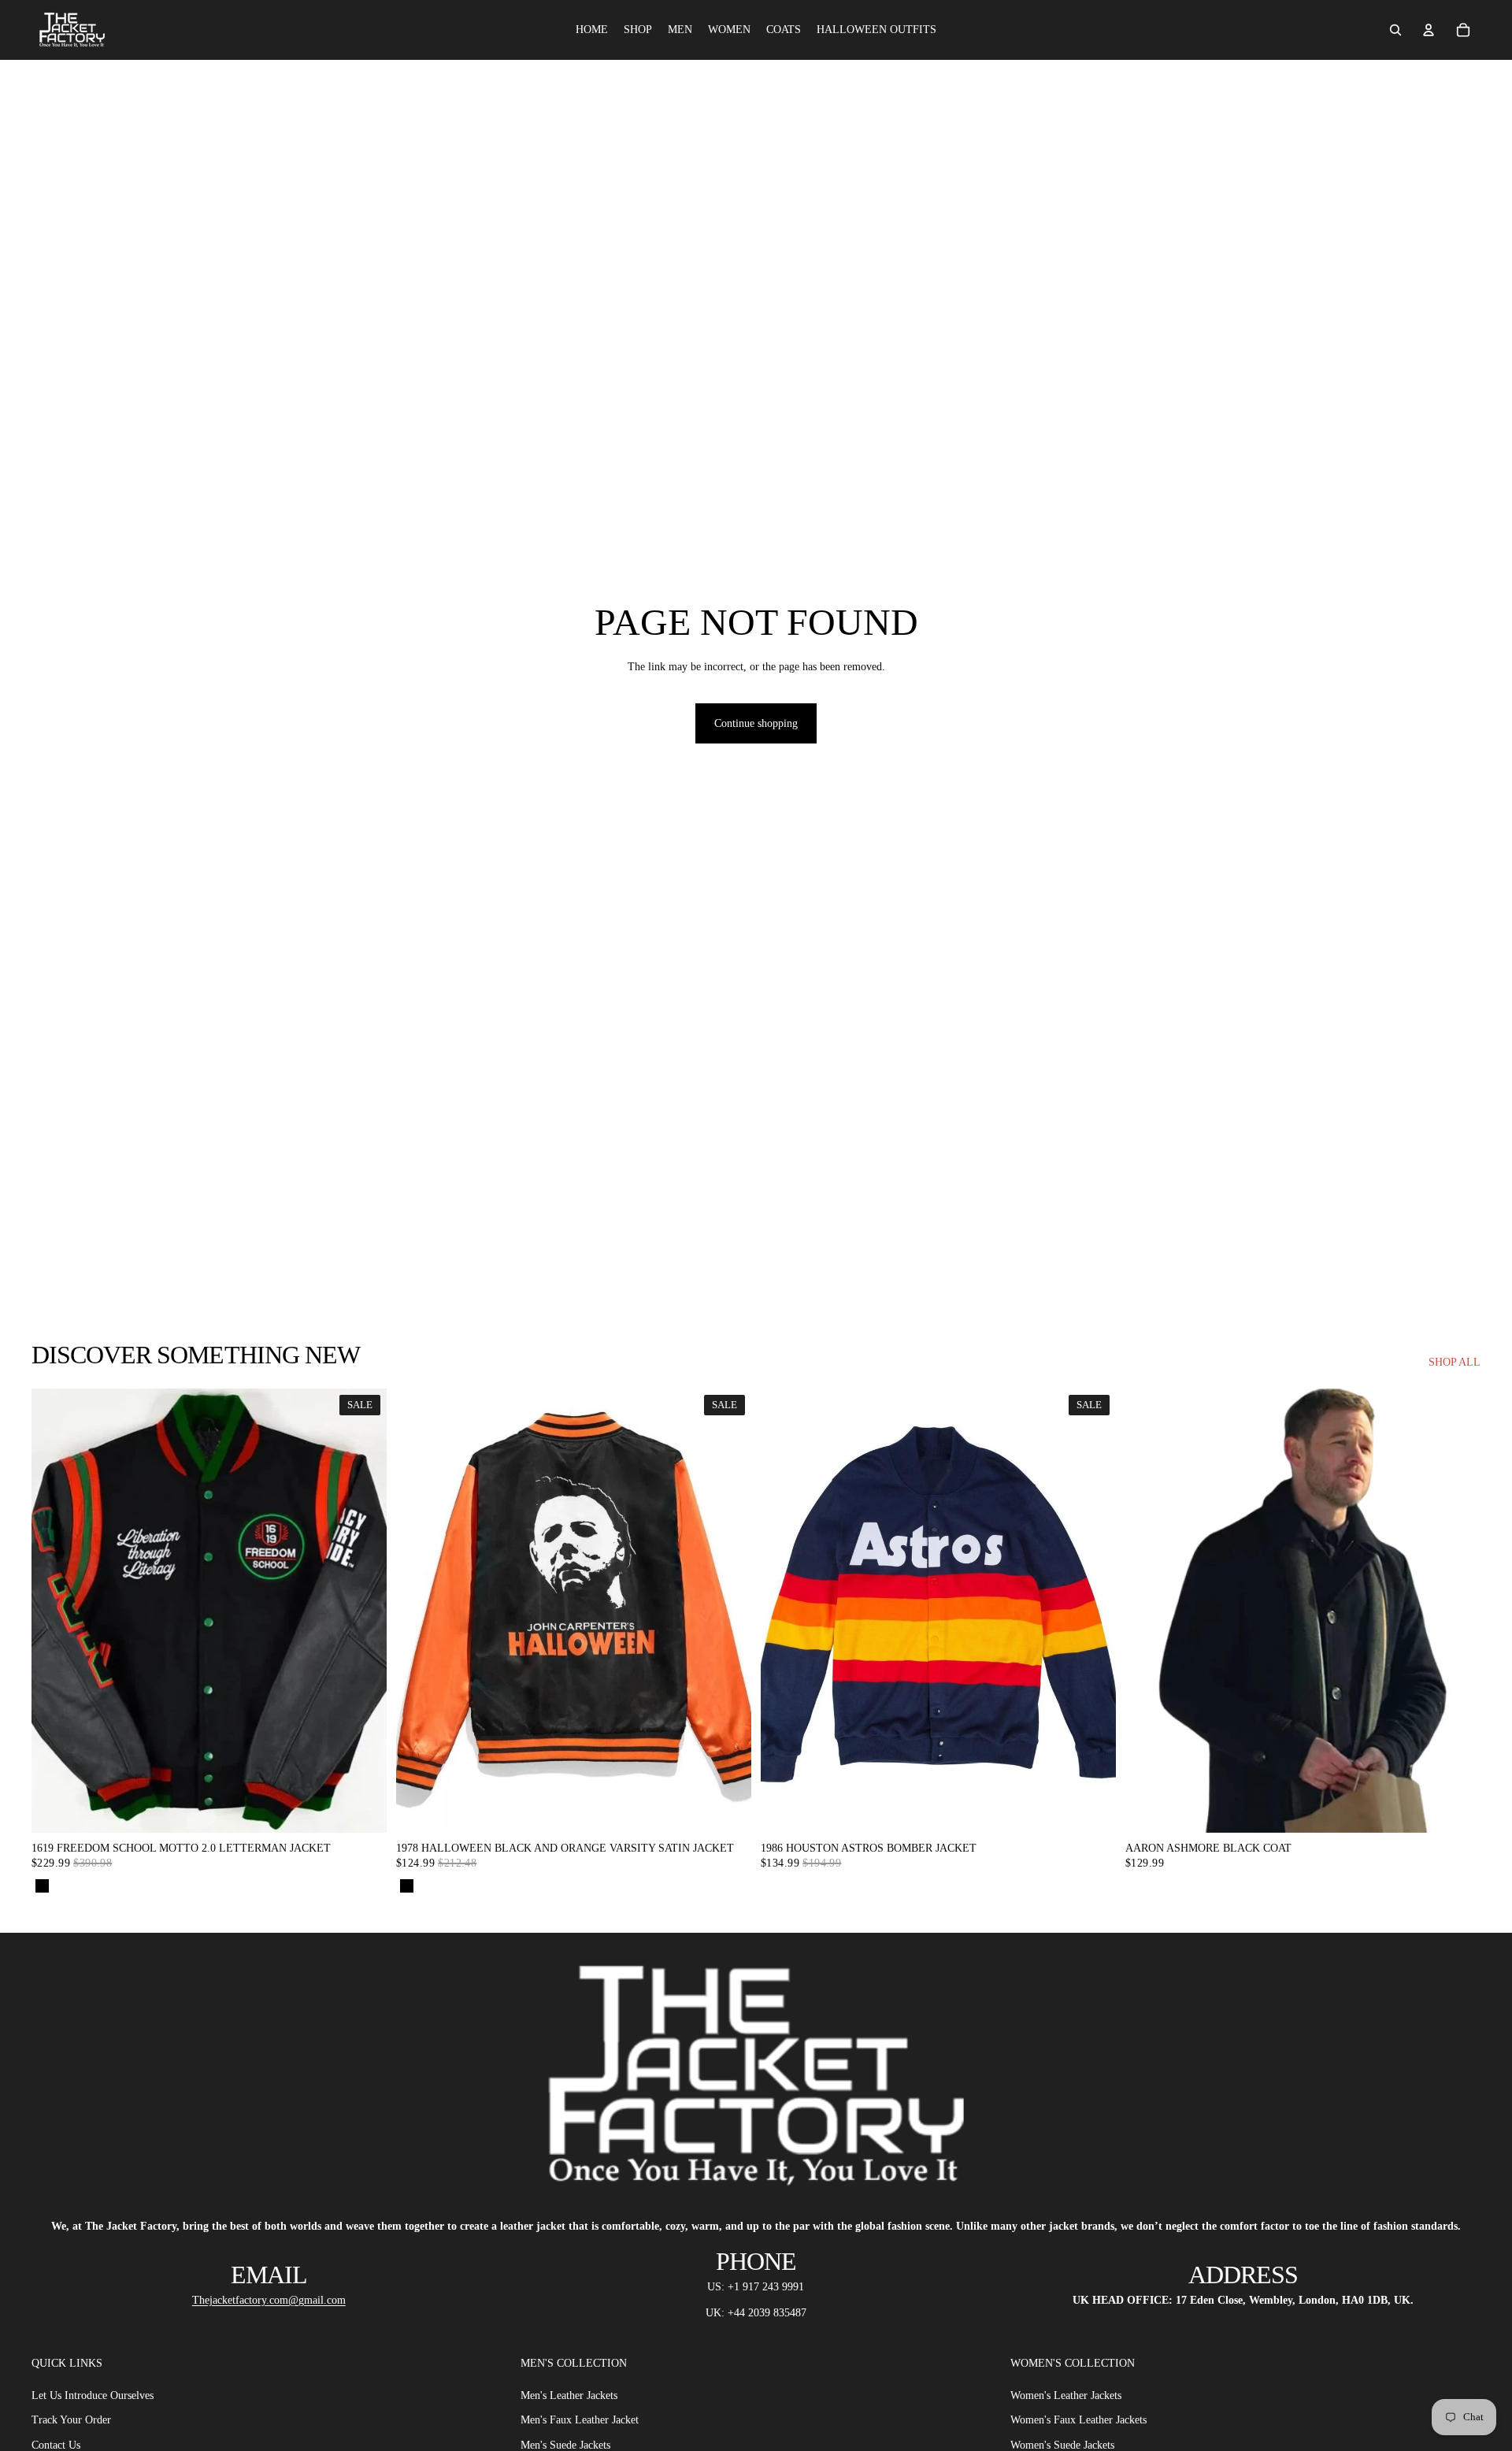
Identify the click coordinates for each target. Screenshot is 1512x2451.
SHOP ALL (1455, 1362)
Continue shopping (756, 723)
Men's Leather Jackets (569, 2395)
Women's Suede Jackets (1062, 2445)
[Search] (1395, 30)
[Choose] (362, 1808)
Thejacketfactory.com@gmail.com (269, 2300)
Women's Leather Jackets (1066, 2395)
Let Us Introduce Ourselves (93, 2395)
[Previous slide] (1149, 1611)
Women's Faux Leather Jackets (1078, 2420)
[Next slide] (1457, 1611)
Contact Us (56, 2445)
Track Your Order (71, 2420)
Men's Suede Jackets (565, 2445)
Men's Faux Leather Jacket (580, 2420)
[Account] (1429, 30)
